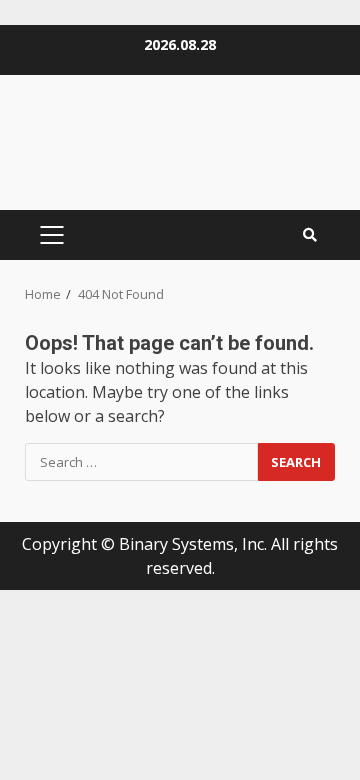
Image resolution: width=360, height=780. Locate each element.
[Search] (310, 235)
